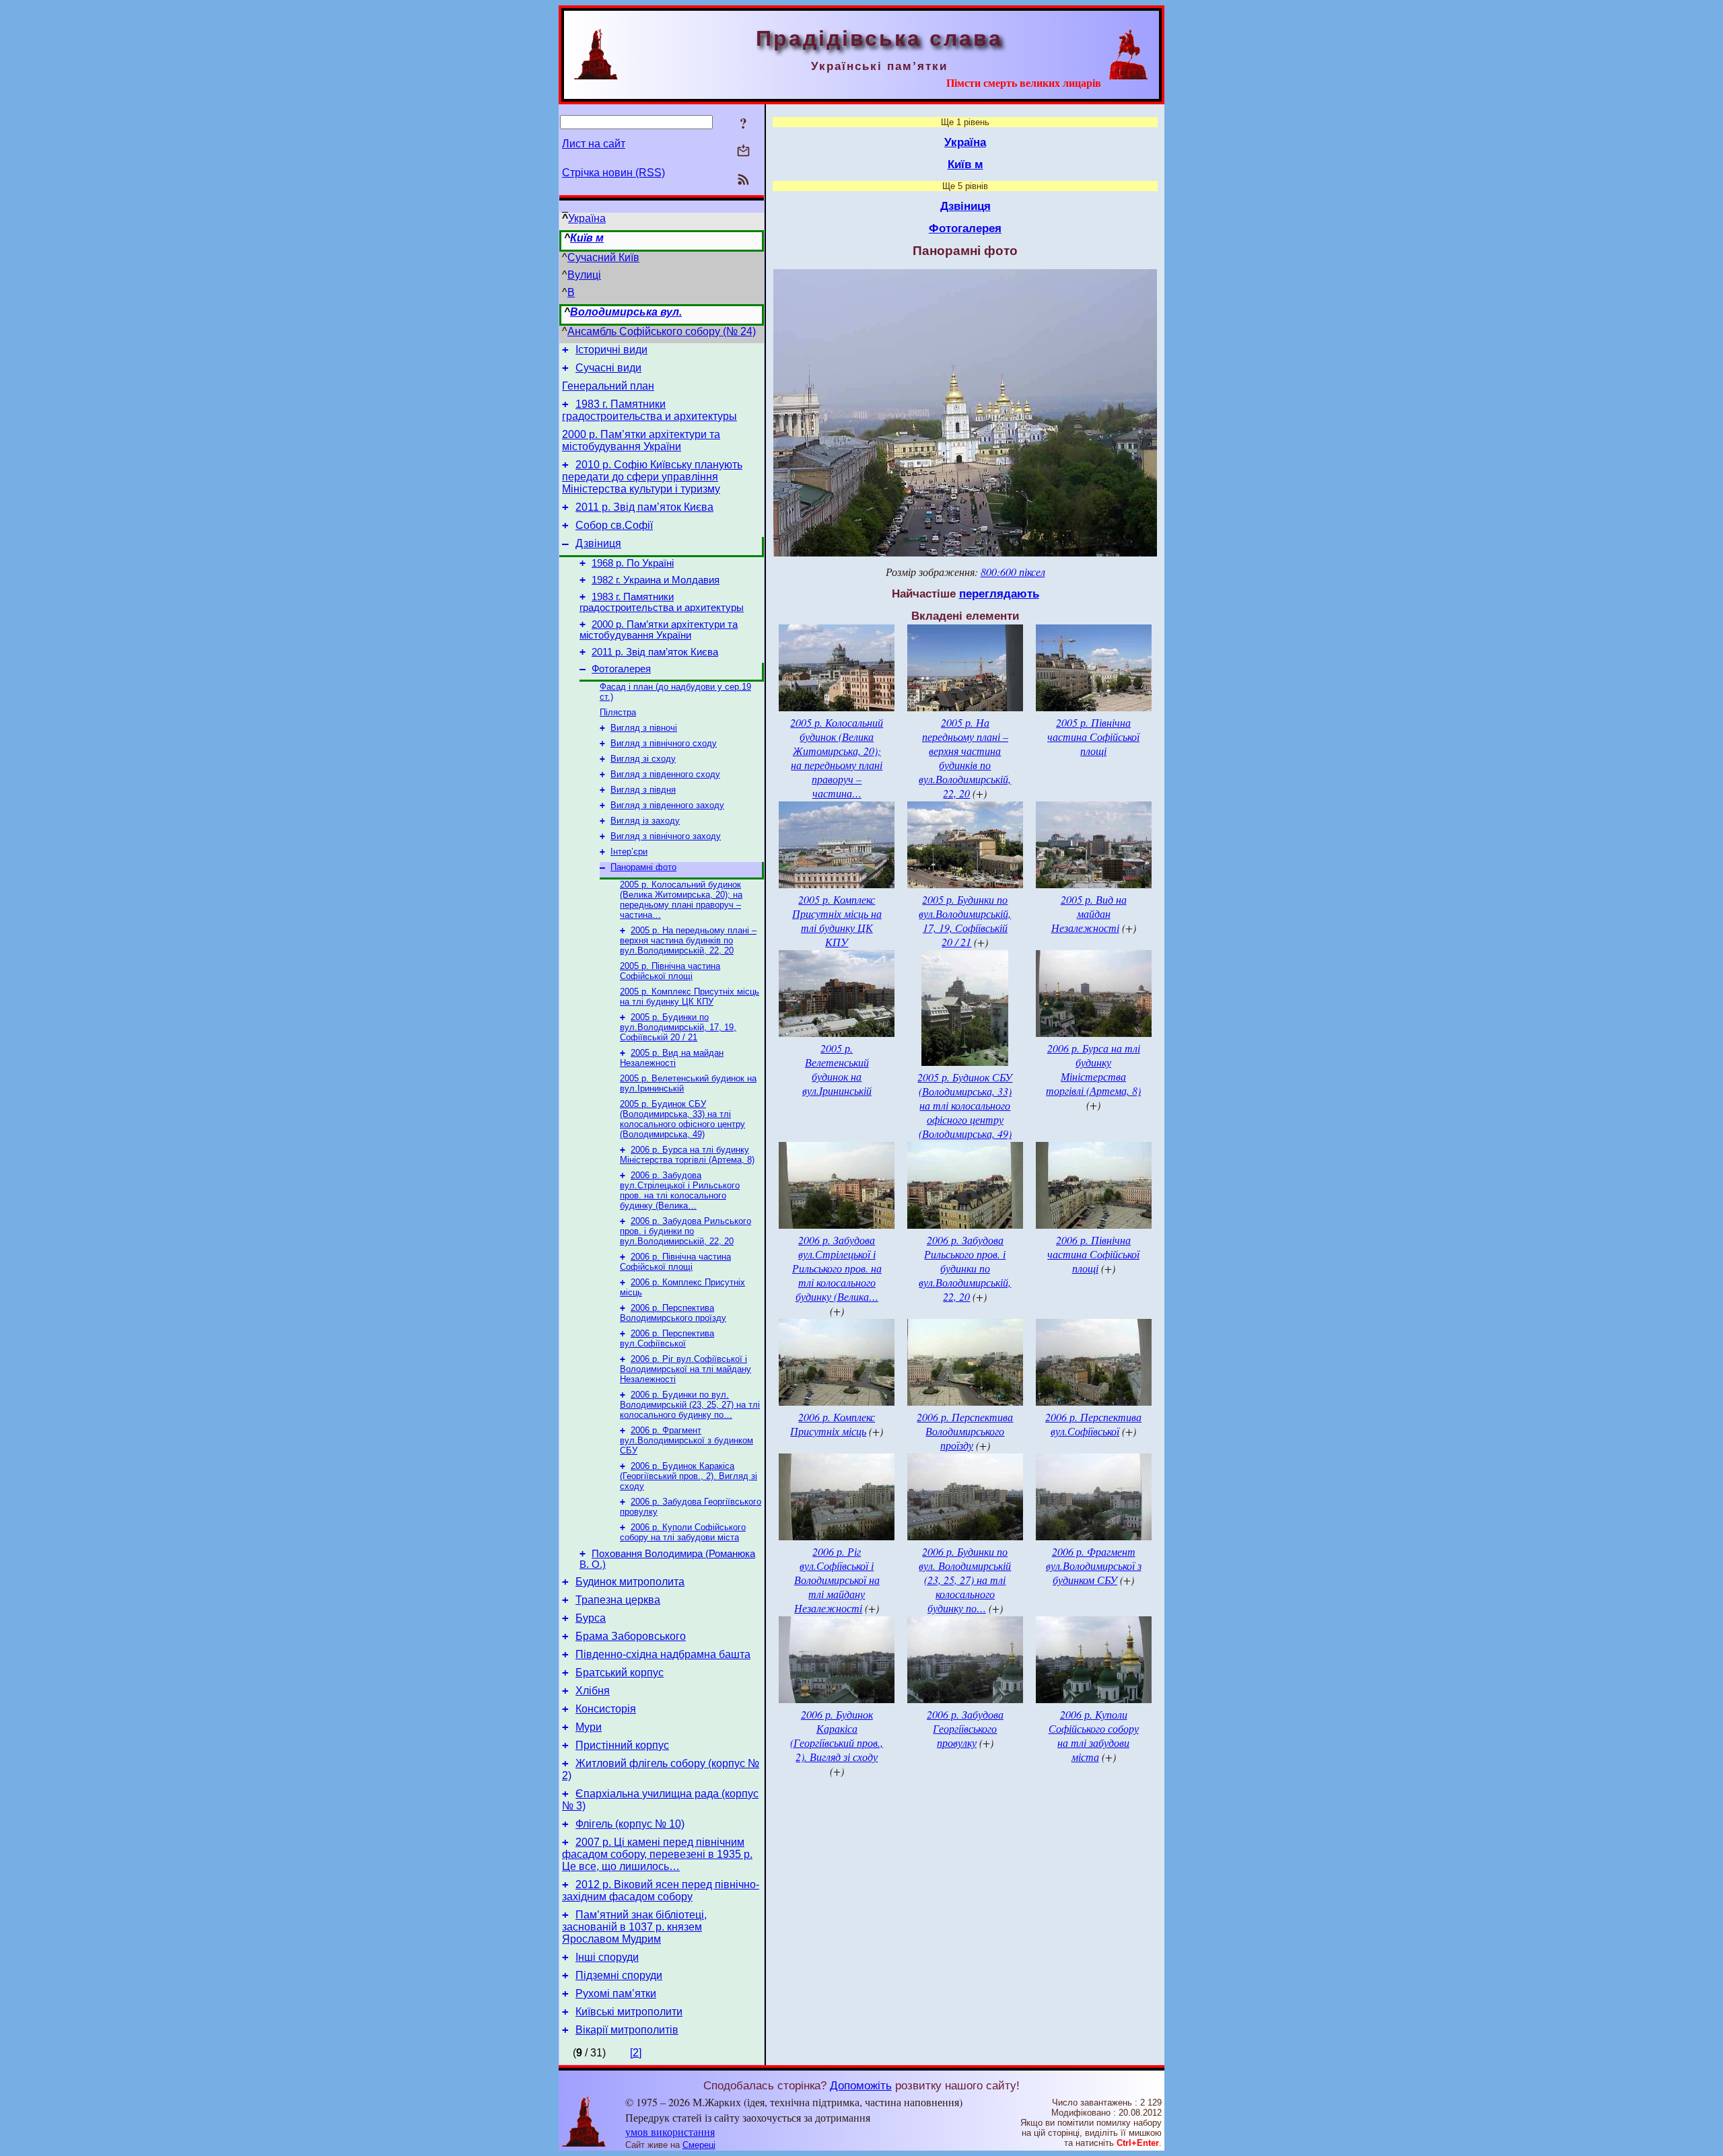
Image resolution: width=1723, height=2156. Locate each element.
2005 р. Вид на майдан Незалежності (672, 1058)
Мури (589, 1727)
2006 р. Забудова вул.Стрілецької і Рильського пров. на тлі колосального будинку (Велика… (680, 1190)
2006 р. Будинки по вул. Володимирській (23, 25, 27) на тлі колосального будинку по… (690, 1405)
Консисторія (606, 1709)
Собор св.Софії (614, 525)
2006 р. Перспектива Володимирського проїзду (673, 1313)
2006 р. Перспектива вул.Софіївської (667, 1338)
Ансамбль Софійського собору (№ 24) (662, 331)
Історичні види (611, 350)
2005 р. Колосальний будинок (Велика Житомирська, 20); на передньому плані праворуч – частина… (681, 900)
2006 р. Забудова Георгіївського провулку (965, 1728)
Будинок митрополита (630, 1582)
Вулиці (584, 275)
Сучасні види (608, 368)
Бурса (591, 1618)
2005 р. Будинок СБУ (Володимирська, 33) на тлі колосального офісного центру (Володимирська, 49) (682, 1119)
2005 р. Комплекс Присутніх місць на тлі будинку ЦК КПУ (690, 997)
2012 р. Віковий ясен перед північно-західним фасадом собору (661, 1891)
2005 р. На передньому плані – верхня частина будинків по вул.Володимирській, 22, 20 (688, 940)
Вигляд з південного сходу (665, 774)
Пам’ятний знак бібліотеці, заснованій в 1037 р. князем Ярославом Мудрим (634, 1927)
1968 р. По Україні (633, 563)
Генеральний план (608, 386)
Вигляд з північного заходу (666, 836)
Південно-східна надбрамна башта (663, 1654)
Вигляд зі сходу (643, 759)
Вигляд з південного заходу (667, 805)
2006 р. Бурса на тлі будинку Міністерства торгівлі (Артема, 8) (687, 1155)
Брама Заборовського (631, 1636)
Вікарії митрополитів (627, 2030)
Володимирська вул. (626, 312)
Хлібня (593, 1691)
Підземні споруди (619, 1975)
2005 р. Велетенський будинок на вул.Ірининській (837, 1069)
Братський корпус (620, 1673)
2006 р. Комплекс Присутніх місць (833, 1424)
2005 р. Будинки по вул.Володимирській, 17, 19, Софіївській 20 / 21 (678, 1027)
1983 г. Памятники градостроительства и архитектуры (649, 410)
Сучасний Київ (603, 257)
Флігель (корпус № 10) (630, 1824)
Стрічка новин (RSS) (613, 173)
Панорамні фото (643, 867)
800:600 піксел (1013, 572)
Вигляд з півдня (643, 790)
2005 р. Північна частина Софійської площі (670, 971)
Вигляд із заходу (645, 821)
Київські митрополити (629, 2012)
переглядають (999, 594)
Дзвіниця (598, 543)
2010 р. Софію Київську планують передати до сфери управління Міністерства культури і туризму (652, 477)
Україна (587, 218)
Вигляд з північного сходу (664, 743)
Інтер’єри (629, 852)
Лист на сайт (594, 144)
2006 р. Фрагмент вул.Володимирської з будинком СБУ (687, 1440)
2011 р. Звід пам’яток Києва (644, 507)
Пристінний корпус (622, 1745)
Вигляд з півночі (644, 728)
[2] (636, 2053)
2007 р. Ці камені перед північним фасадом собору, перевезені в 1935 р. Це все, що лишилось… (657, 1854)
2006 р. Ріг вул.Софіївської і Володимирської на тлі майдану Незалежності (685, 1369)
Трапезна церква (618, 1600)
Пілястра (618, 712)
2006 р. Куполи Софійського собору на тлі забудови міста (683, 1532)
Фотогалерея (621, 669)
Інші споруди (607, 1957)
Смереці (699, 2145)
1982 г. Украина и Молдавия (656, 580)
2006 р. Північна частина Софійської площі (675, 1262)
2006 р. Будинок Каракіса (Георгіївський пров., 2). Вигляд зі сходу (689, 1476)
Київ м (587, 238)
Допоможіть (861, 2085)
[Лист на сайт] (743, 152)
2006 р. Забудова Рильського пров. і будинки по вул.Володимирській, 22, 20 (685, 1231)
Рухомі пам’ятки (616, 1993)
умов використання (670, 2131)
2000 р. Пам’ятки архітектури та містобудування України (641, 440)
